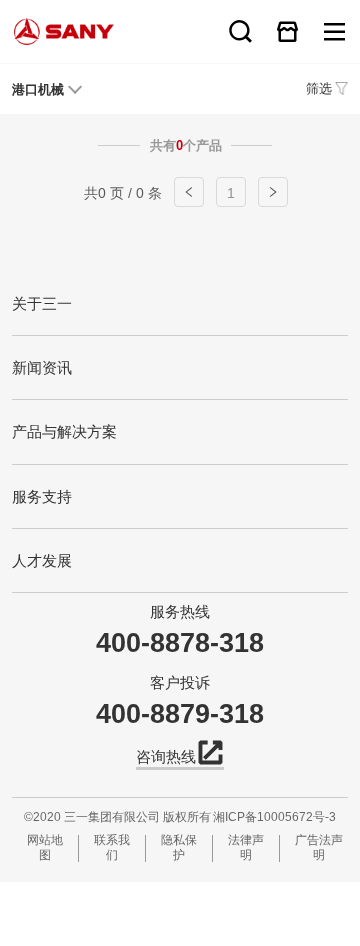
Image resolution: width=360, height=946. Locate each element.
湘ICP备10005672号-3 (274, 817)
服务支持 (42, 496)
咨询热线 (166, 756)
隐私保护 (179, 847)
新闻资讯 (42, 367)
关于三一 (42, 303)
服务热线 (180, 611)
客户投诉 (180, 682)
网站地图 (45, 847)
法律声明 (246, 847)
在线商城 (287, 31)
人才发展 (42, 560)
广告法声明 (319, 847)
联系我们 (112, 847)
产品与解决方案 (64, 431)
